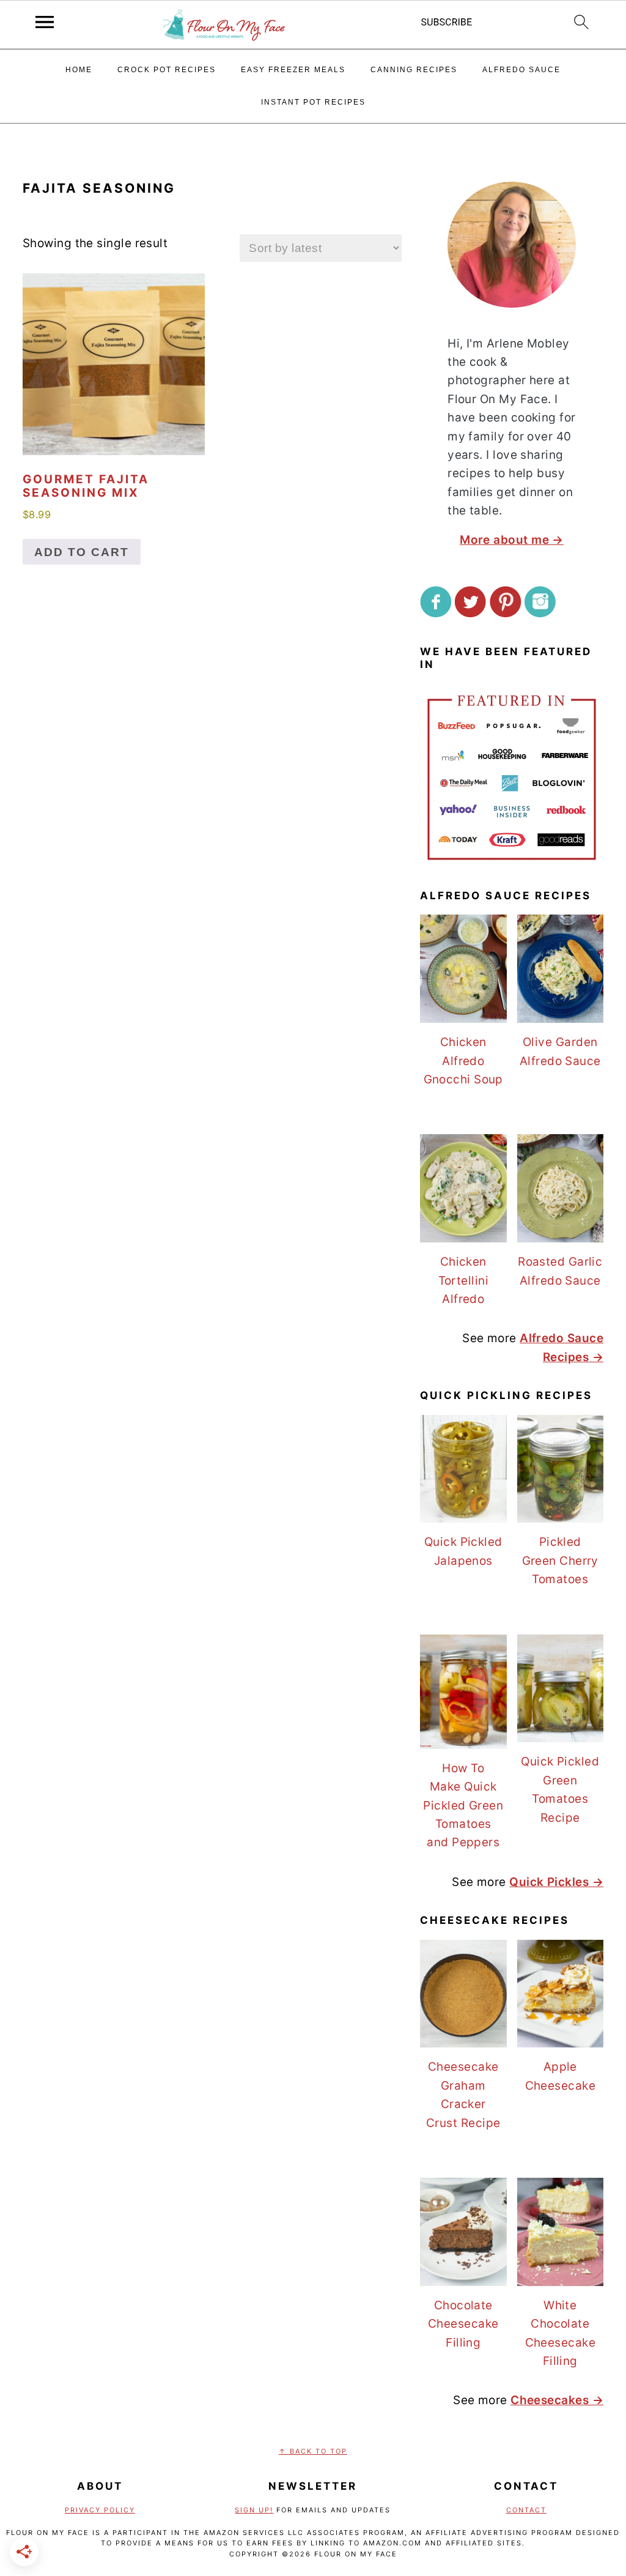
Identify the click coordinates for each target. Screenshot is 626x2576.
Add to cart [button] (82, 552)
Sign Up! (254, 2510)
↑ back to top (313, 2451)
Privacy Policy (100, 2510)
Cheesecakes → (557, 2400)
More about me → (512, 540)
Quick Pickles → (556, 1882)
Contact (526, 2510)
